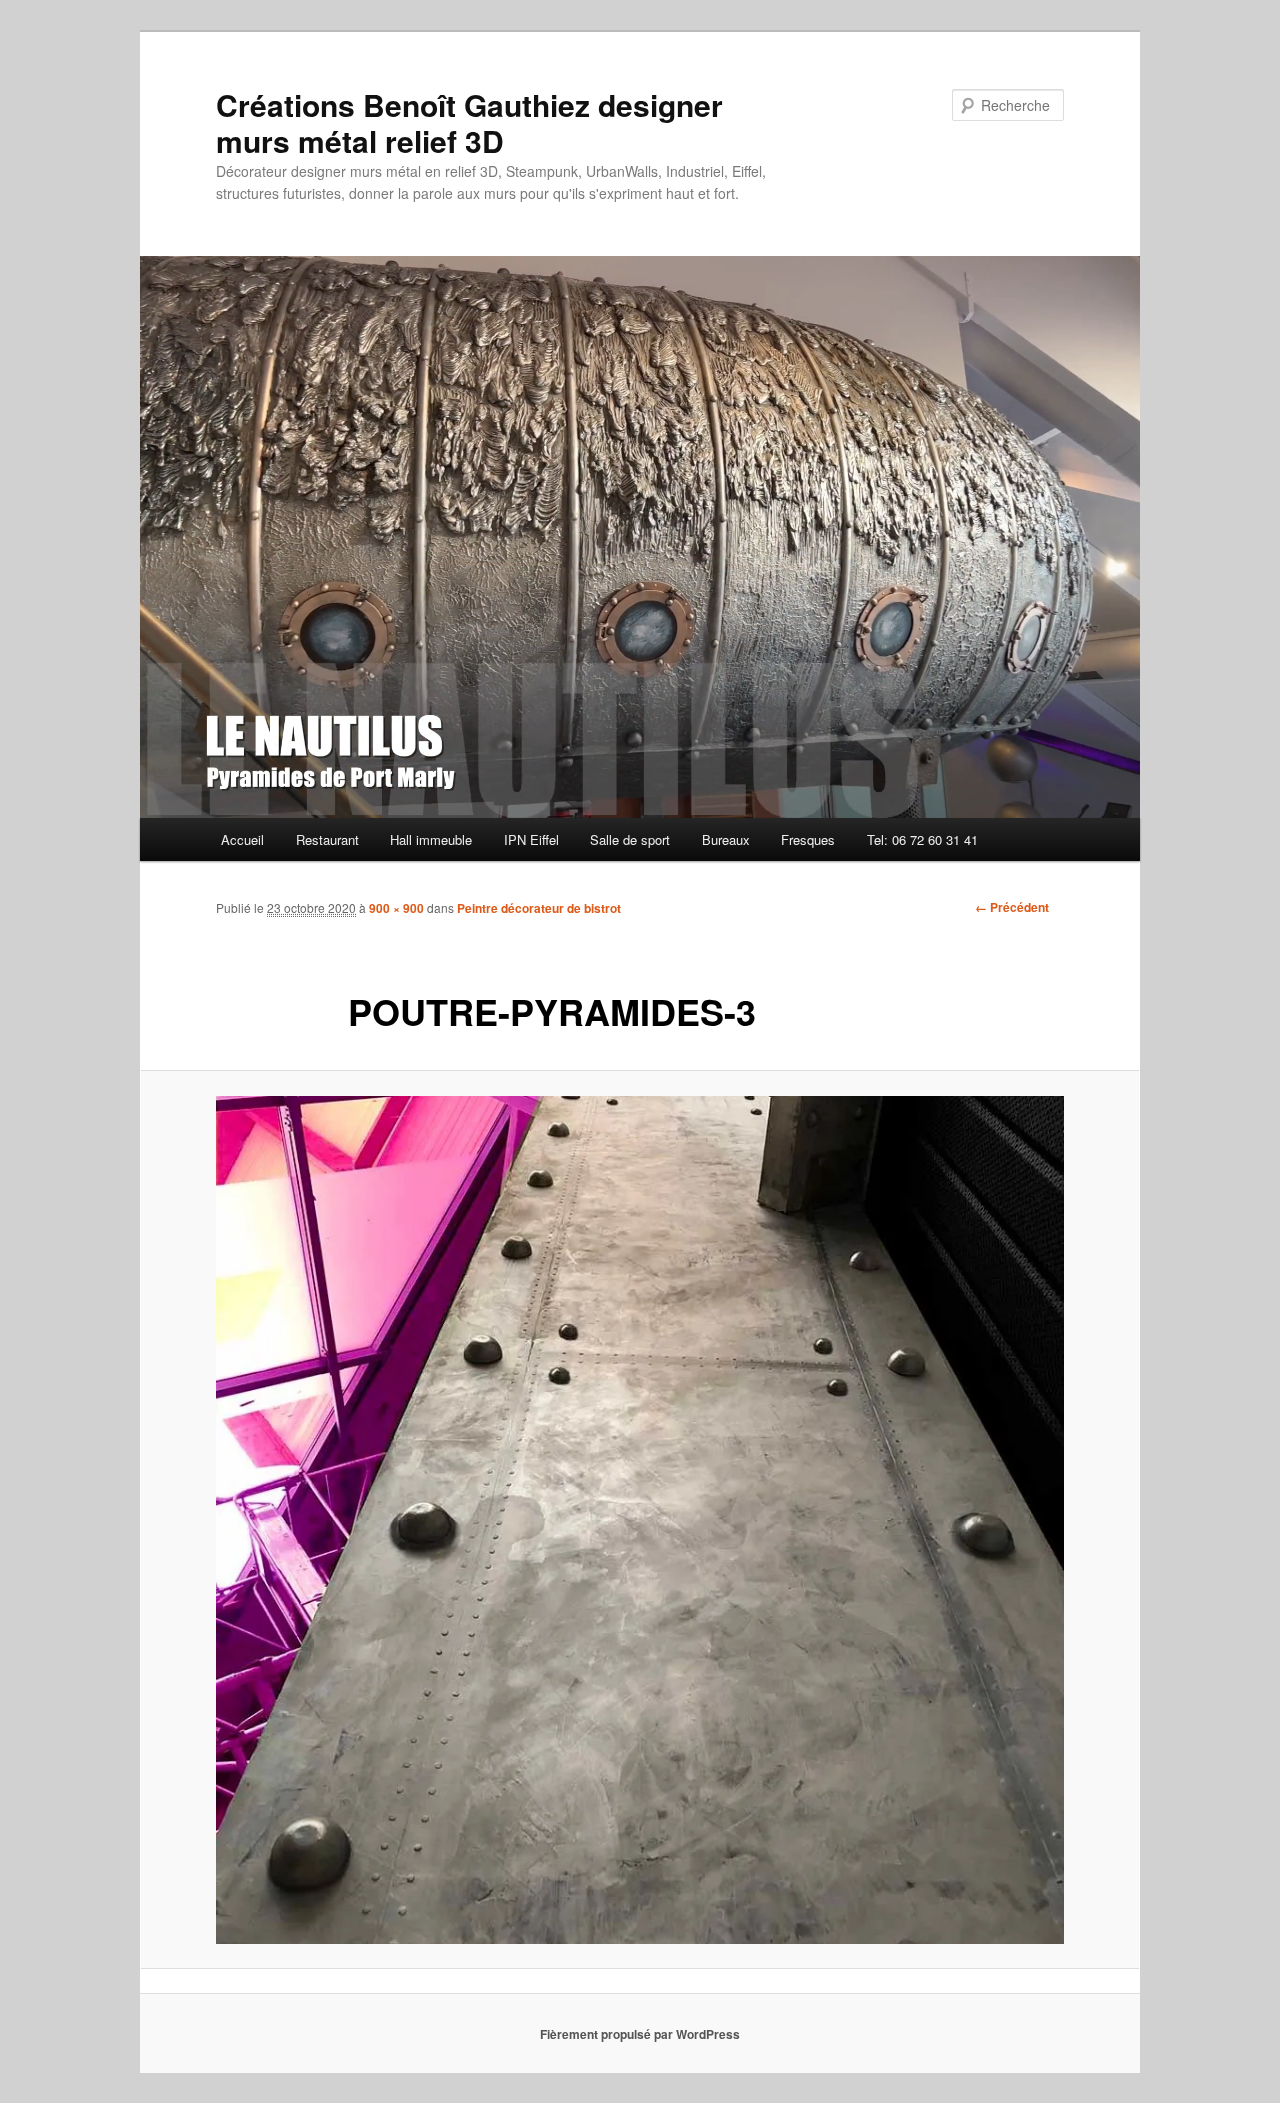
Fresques (808, 839)
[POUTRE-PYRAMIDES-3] (640, 1520)
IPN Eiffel (531, 839)
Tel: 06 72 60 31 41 (922, 839)
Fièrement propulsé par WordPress (640, 2034)
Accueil (242, 839)
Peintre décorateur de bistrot (539, 908)
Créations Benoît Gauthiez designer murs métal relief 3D (469, 122)
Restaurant (327, 839)
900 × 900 (396, 908)
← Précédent (1012, 907)
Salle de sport (630, 839)
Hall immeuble (431, 839)
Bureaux (726, 839)
